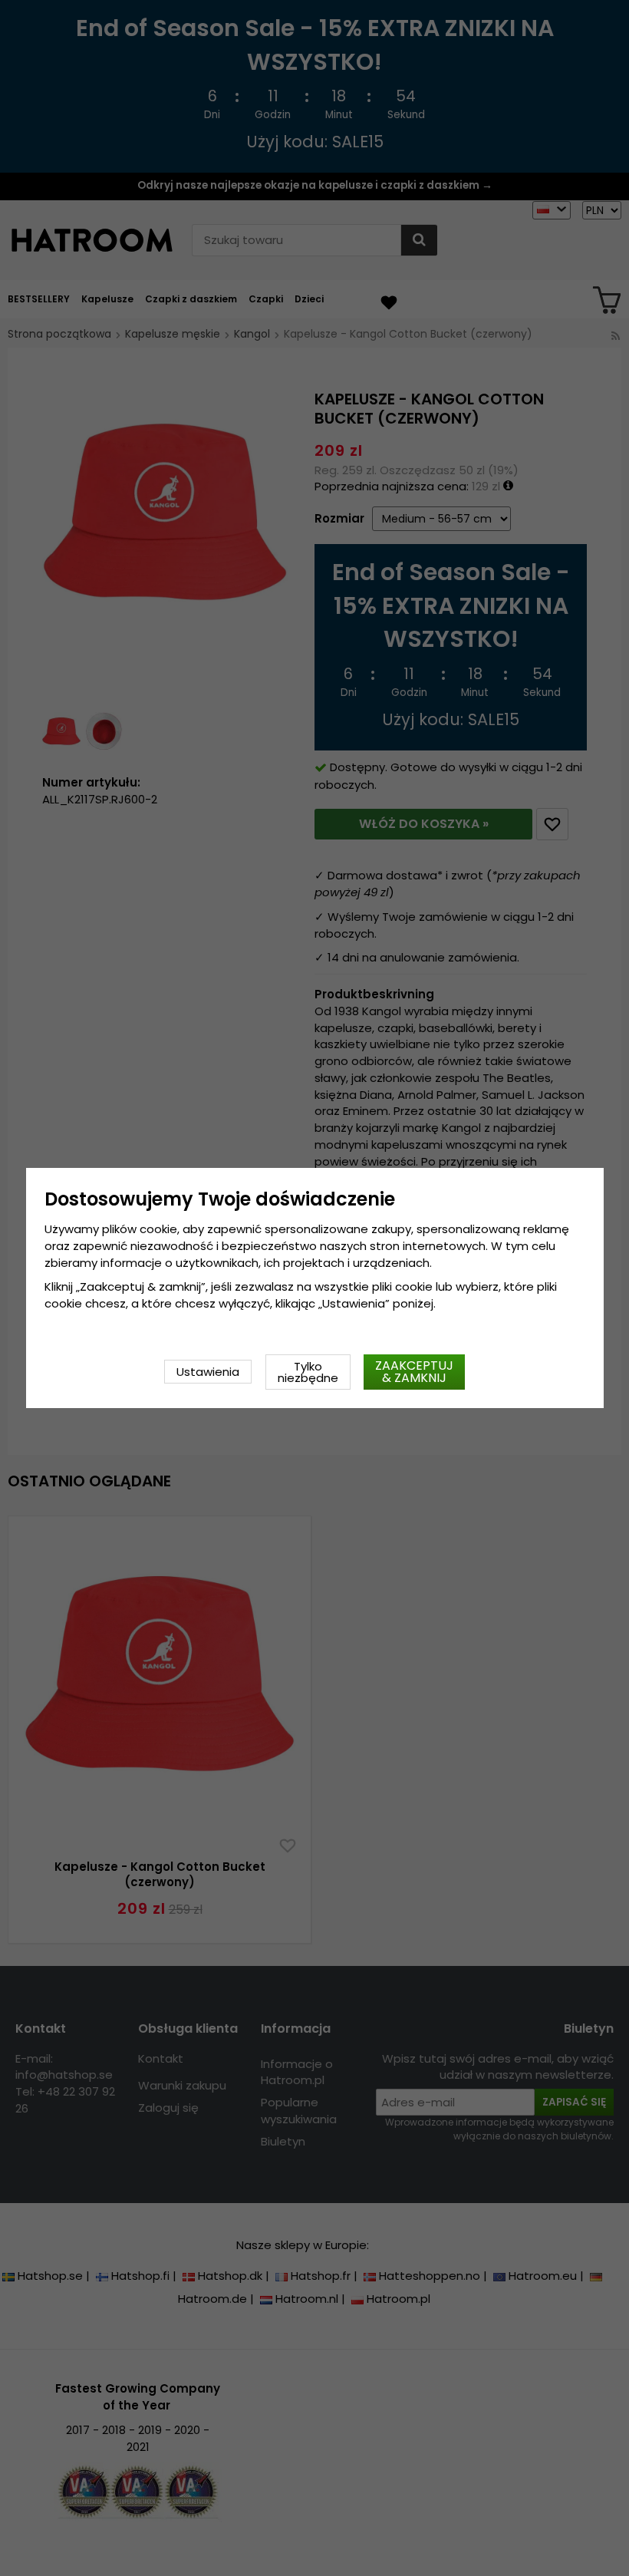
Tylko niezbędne (308, 1372)
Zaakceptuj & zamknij (414, 1372)
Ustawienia (208, 1372)
